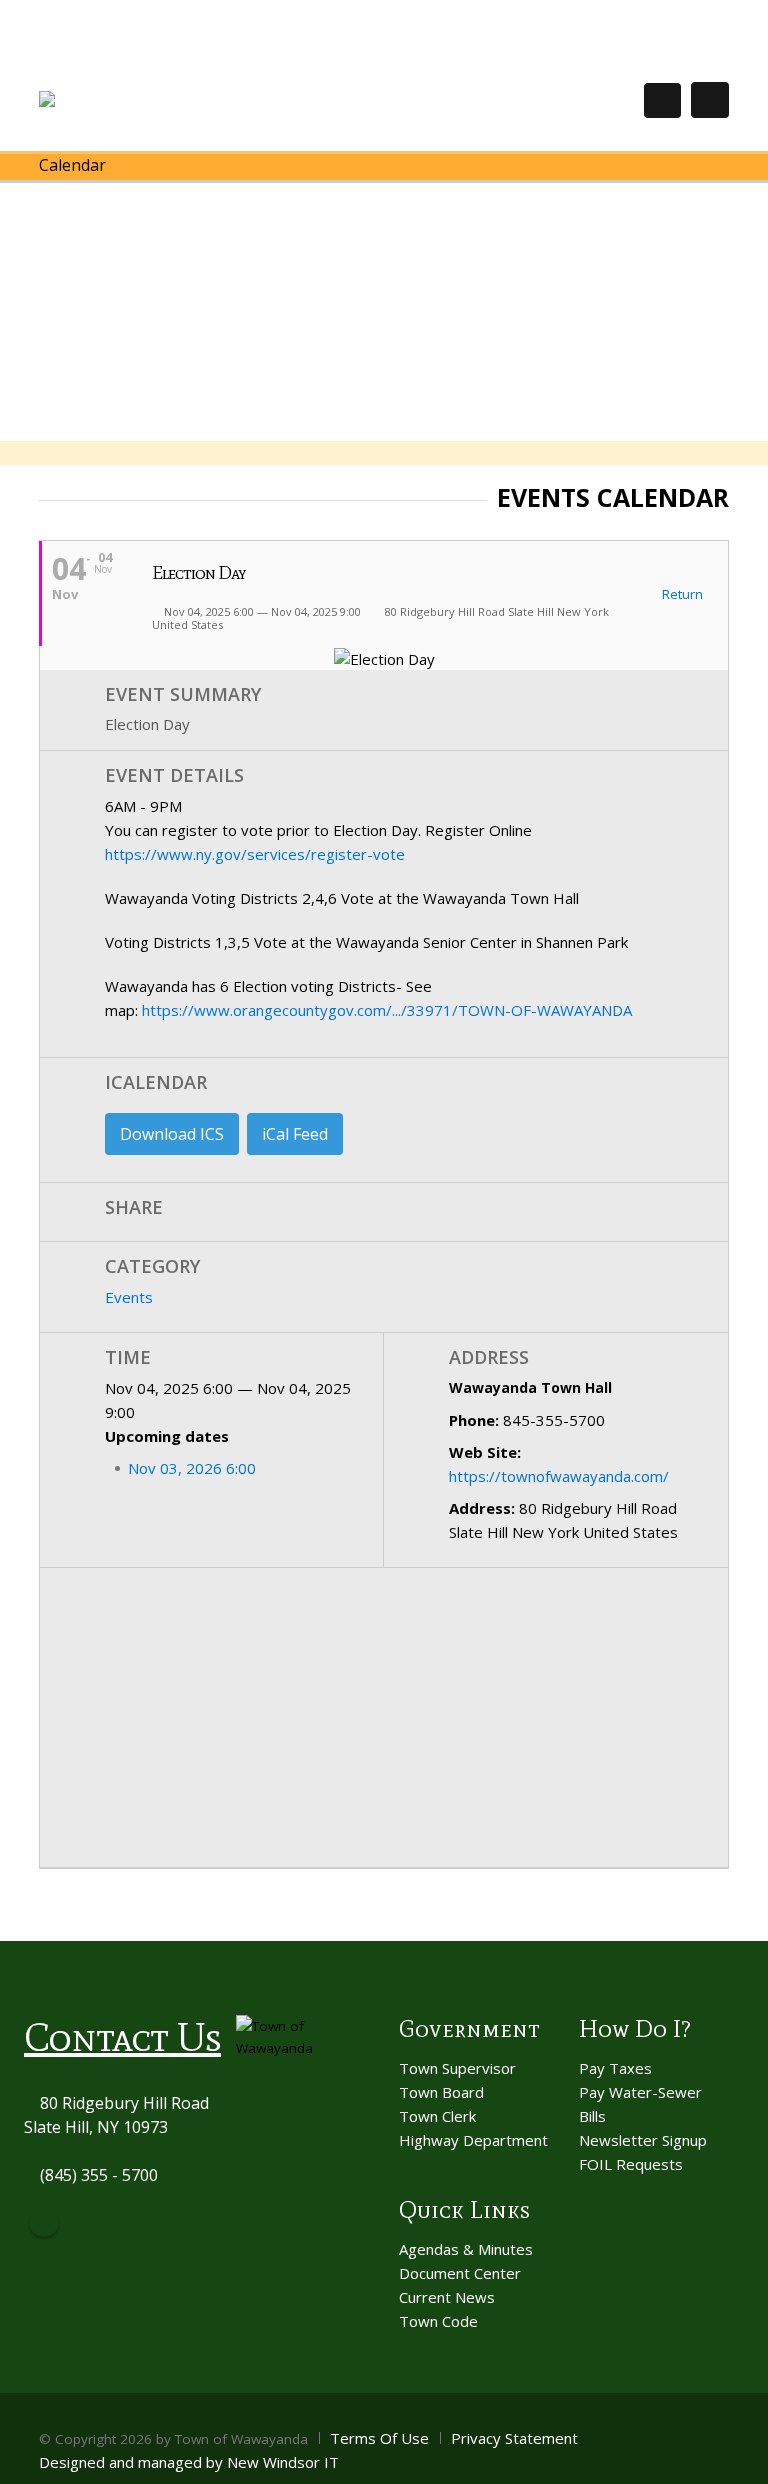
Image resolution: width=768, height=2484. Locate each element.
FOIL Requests (631, 2164)
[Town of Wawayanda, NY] (112, 99)
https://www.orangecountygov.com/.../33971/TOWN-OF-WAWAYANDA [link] (387, 1010)
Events (129, 1297)
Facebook (44, 2222)
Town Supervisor (457, 2068)
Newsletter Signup (643, 2140)
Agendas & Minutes (466, 2249)
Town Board (441, 2092)
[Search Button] (662, 100)
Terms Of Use (379, 2438)
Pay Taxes (615, 2068)
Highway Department (473, 2140)
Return (681, 595)
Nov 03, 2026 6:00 (192, 1468)
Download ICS (172, 1134)
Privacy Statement (514, 2438)
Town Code (438, 2321)
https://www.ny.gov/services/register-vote (255, 854)
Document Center (460, 2273)
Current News (447, 2297)
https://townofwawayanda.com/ (559, 1476)
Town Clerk (437, 2116)
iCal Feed (295, 1134)
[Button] (710, 100)
